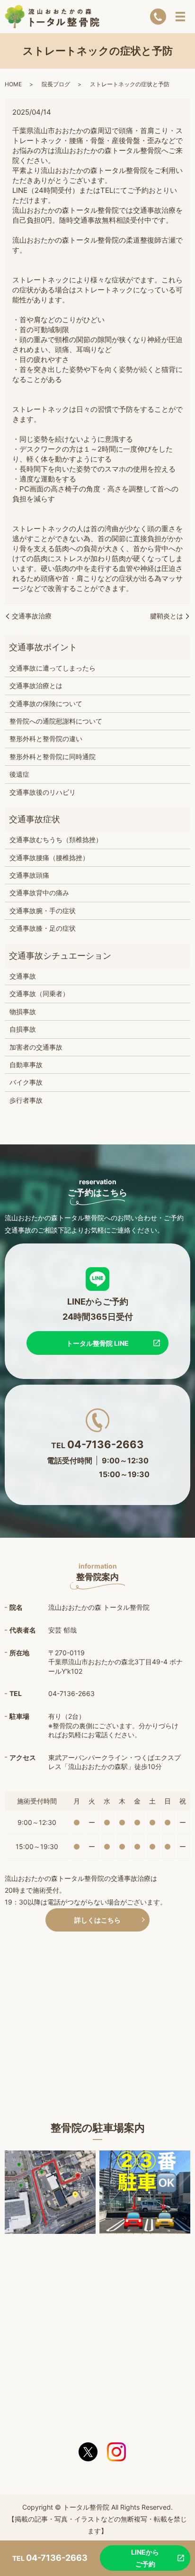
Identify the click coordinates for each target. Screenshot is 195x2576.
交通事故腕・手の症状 (43, 911)
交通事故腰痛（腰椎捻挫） (49, 857)
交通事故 (23, 976)
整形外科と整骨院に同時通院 (53, 757)
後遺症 (19, 774)
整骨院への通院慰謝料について (56, 721)
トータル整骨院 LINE (97, 1343)
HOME (13, 84)
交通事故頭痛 (29, 875)
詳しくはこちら (97, 1920)
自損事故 (23, 1029)
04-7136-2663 (106, 1444)
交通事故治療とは (36, 685)
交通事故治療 (32, 616)
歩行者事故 (26, 1100)
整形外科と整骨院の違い (46, 739)
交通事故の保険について (46, 703)
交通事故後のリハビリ (43, 792)
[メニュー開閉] (180, 17)
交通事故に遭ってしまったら (53, 668)
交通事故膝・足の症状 (43, 928)
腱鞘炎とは (167, 616)
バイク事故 (26, 1082)
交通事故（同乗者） (39, 993)
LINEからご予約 (145, 2558)
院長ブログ (56, 84)
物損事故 (23, 1011)
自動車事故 (26, 1065)
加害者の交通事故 (36, 1047)
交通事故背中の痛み (39, 893)
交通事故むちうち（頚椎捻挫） (56, 839)
